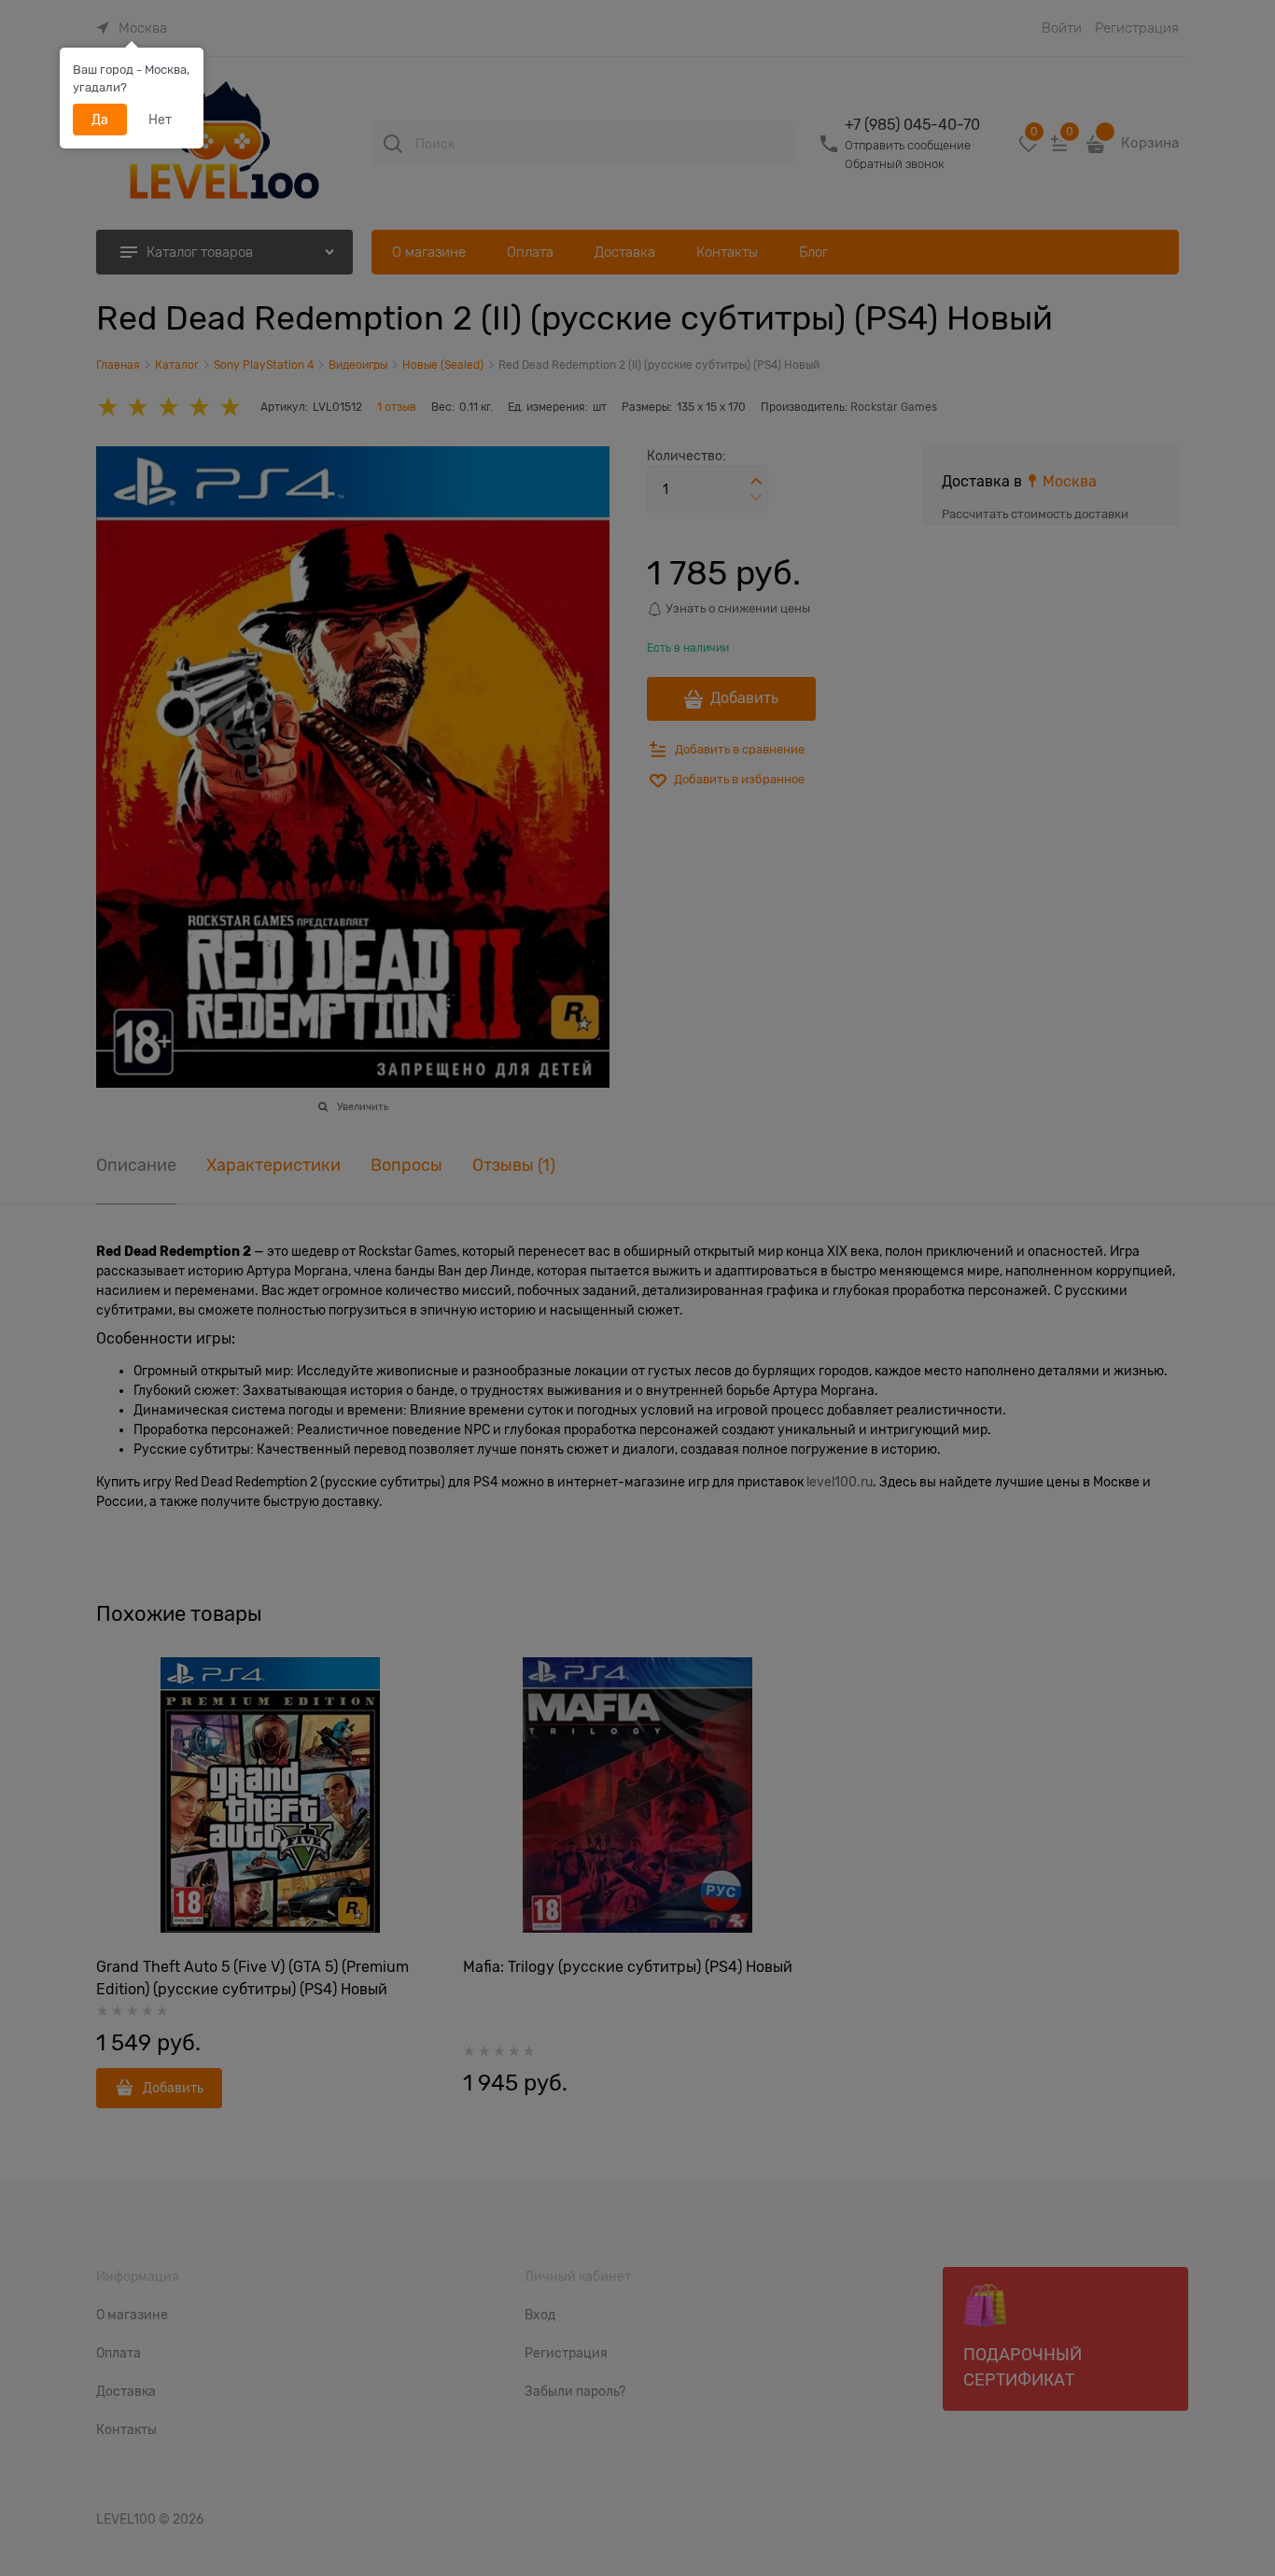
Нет (160, 120)
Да (100, 120)
